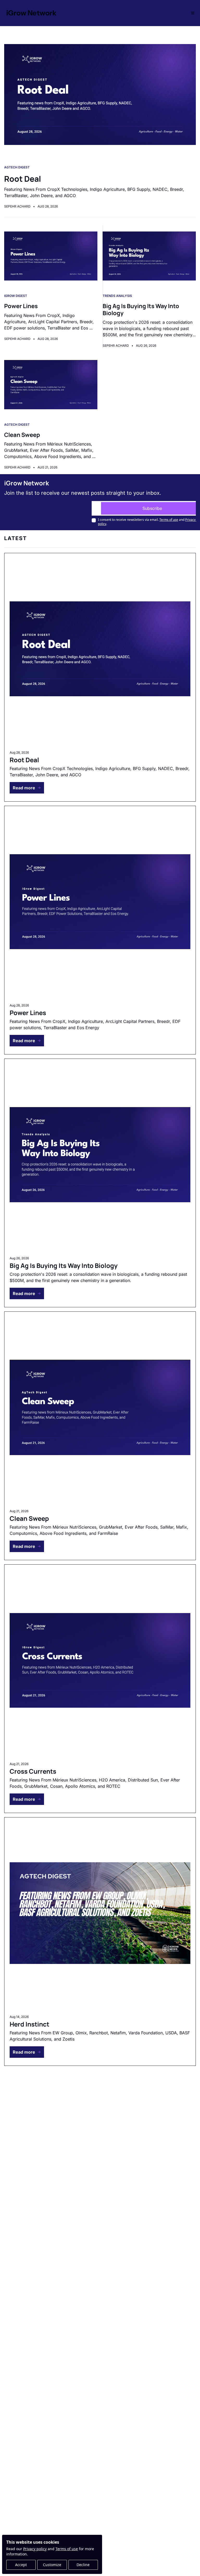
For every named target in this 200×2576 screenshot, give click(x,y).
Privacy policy (35, 2549)
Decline (83, 2565)
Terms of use (67, 2549)
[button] (27, 788)
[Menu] (193, 13)
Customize (52, 2565)
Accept (21, 2565)
